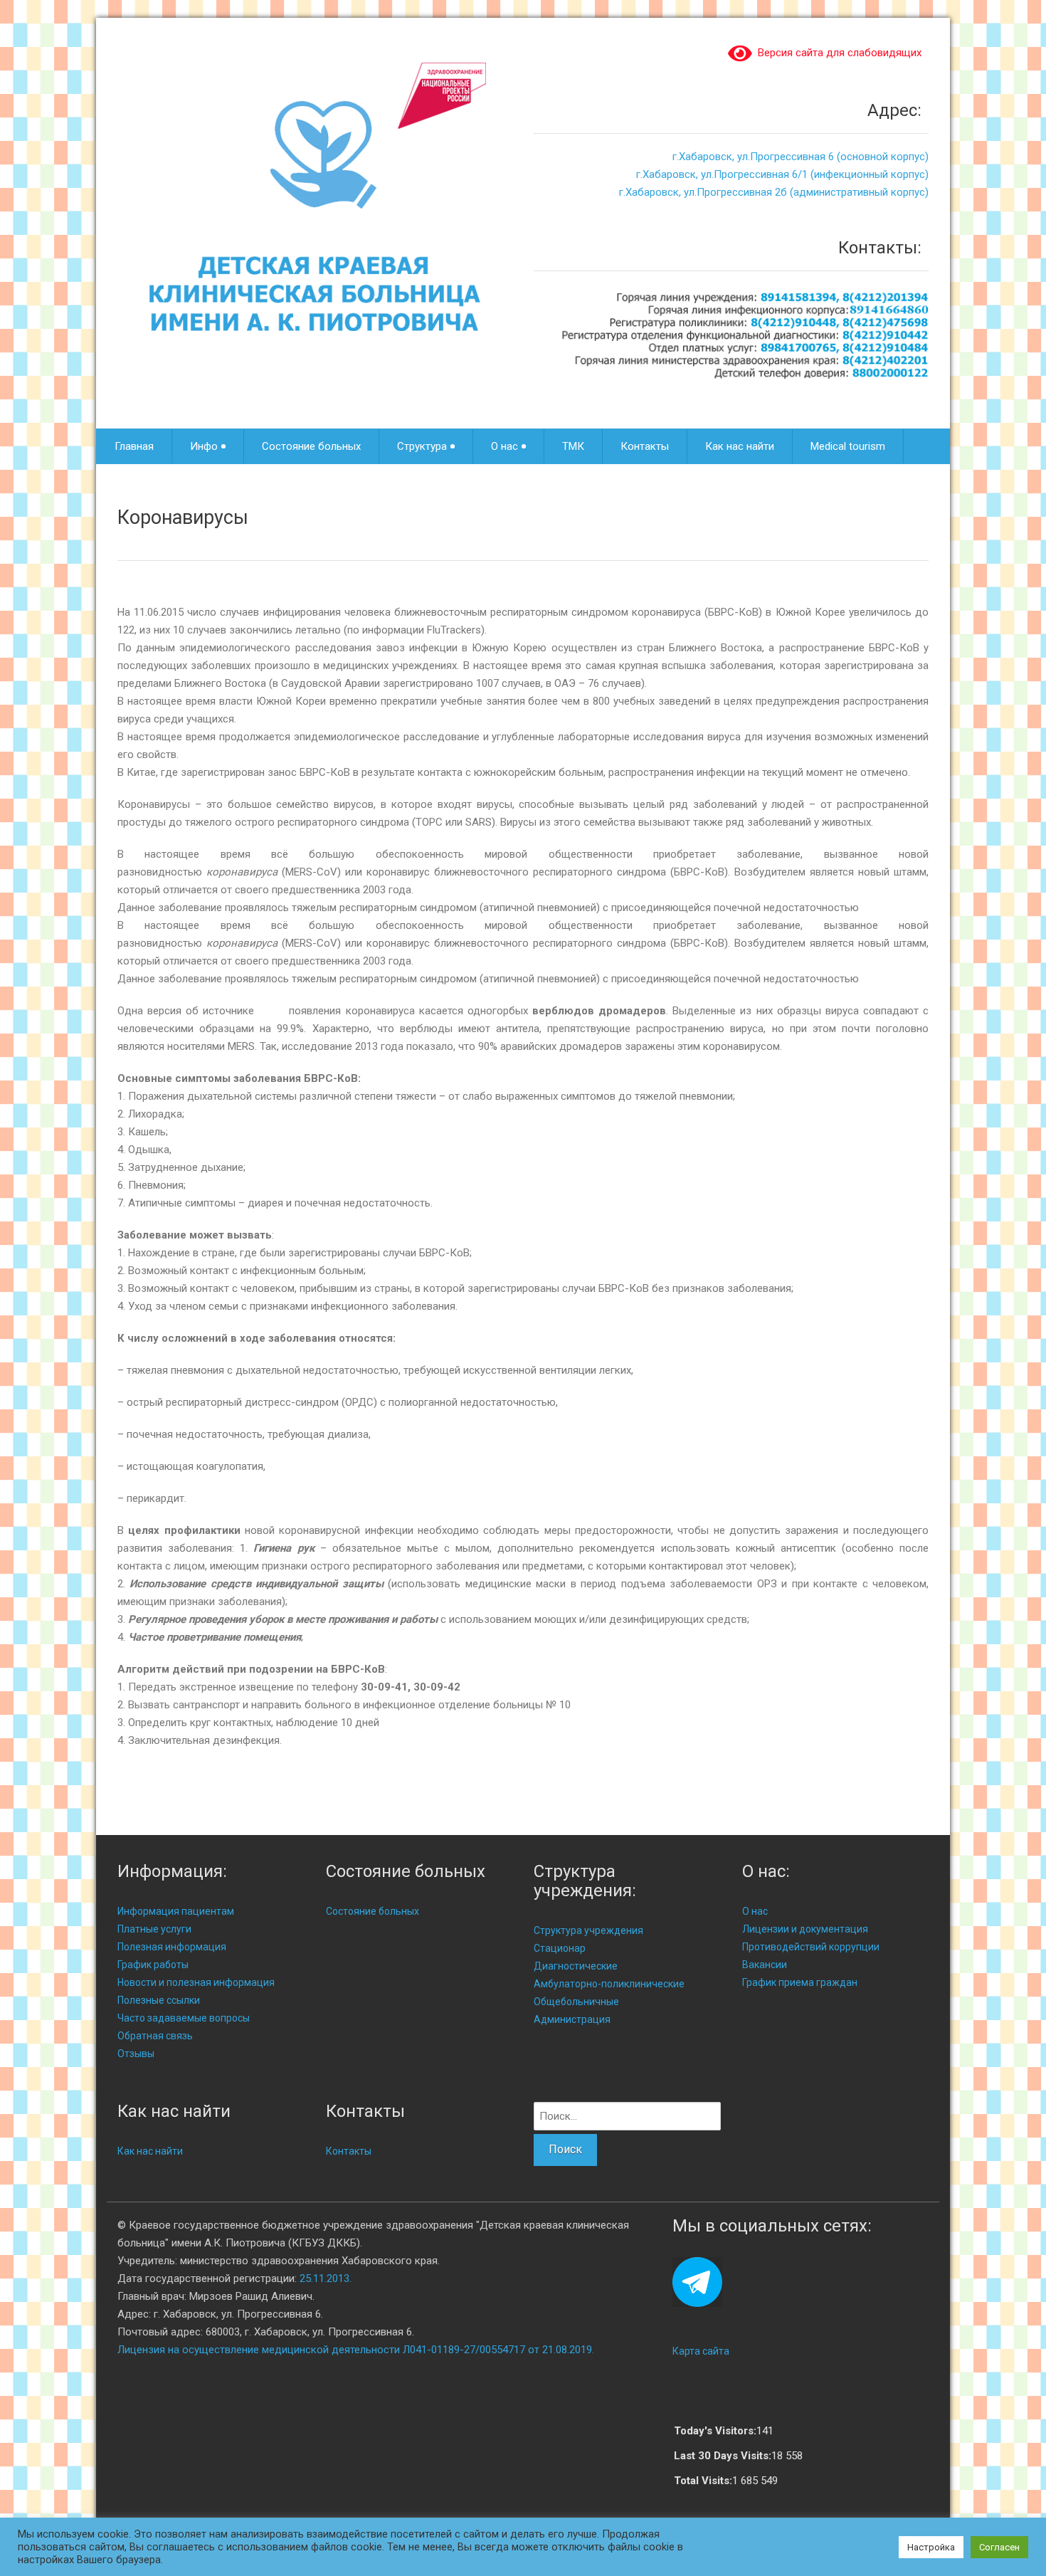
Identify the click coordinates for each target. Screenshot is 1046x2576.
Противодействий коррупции (811, 1947)
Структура (422, 446)
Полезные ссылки (159, 2000)
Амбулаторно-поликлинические (609, 1984)
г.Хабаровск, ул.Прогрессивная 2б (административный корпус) (774, 192)
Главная (134, 446)
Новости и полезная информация (196, 1982)
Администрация (572, 2019)
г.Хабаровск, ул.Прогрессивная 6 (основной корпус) (801, 157)
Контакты (645, 446)
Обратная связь (155, 2036)
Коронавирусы (183, 517)
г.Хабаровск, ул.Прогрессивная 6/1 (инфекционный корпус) (782, 174)
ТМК (573, 446)
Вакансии (765, 1965)
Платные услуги (154, 1929)
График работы (153, 1965)
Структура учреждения (588, 1930)
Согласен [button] (999, 2547)
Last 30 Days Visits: (723, 2456)
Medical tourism (848, 446)
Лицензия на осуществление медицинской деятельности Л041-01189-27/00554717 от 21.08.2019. (356, 2350)
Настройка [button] (931, 2547)
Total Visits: (703, 2481)
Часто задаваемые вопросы (184, 2018)
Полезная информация (172, 1947)
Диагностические (576, 1966)
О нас (504, 446)
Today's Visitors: (715, 2431)
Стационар (560, 1948)
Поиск (565, 2149)
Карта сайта (701, 2351)
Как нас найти (740, 446)
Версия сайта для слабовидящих (837, 53)
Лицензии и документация (805, 1929)
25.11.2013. (326, 2278)
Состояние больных (311, 446)
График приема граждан (800, 1982)
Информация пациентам (176, 1911)
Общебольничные (576, 2002)
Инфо (204, 446)
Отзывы (136, 2054)
